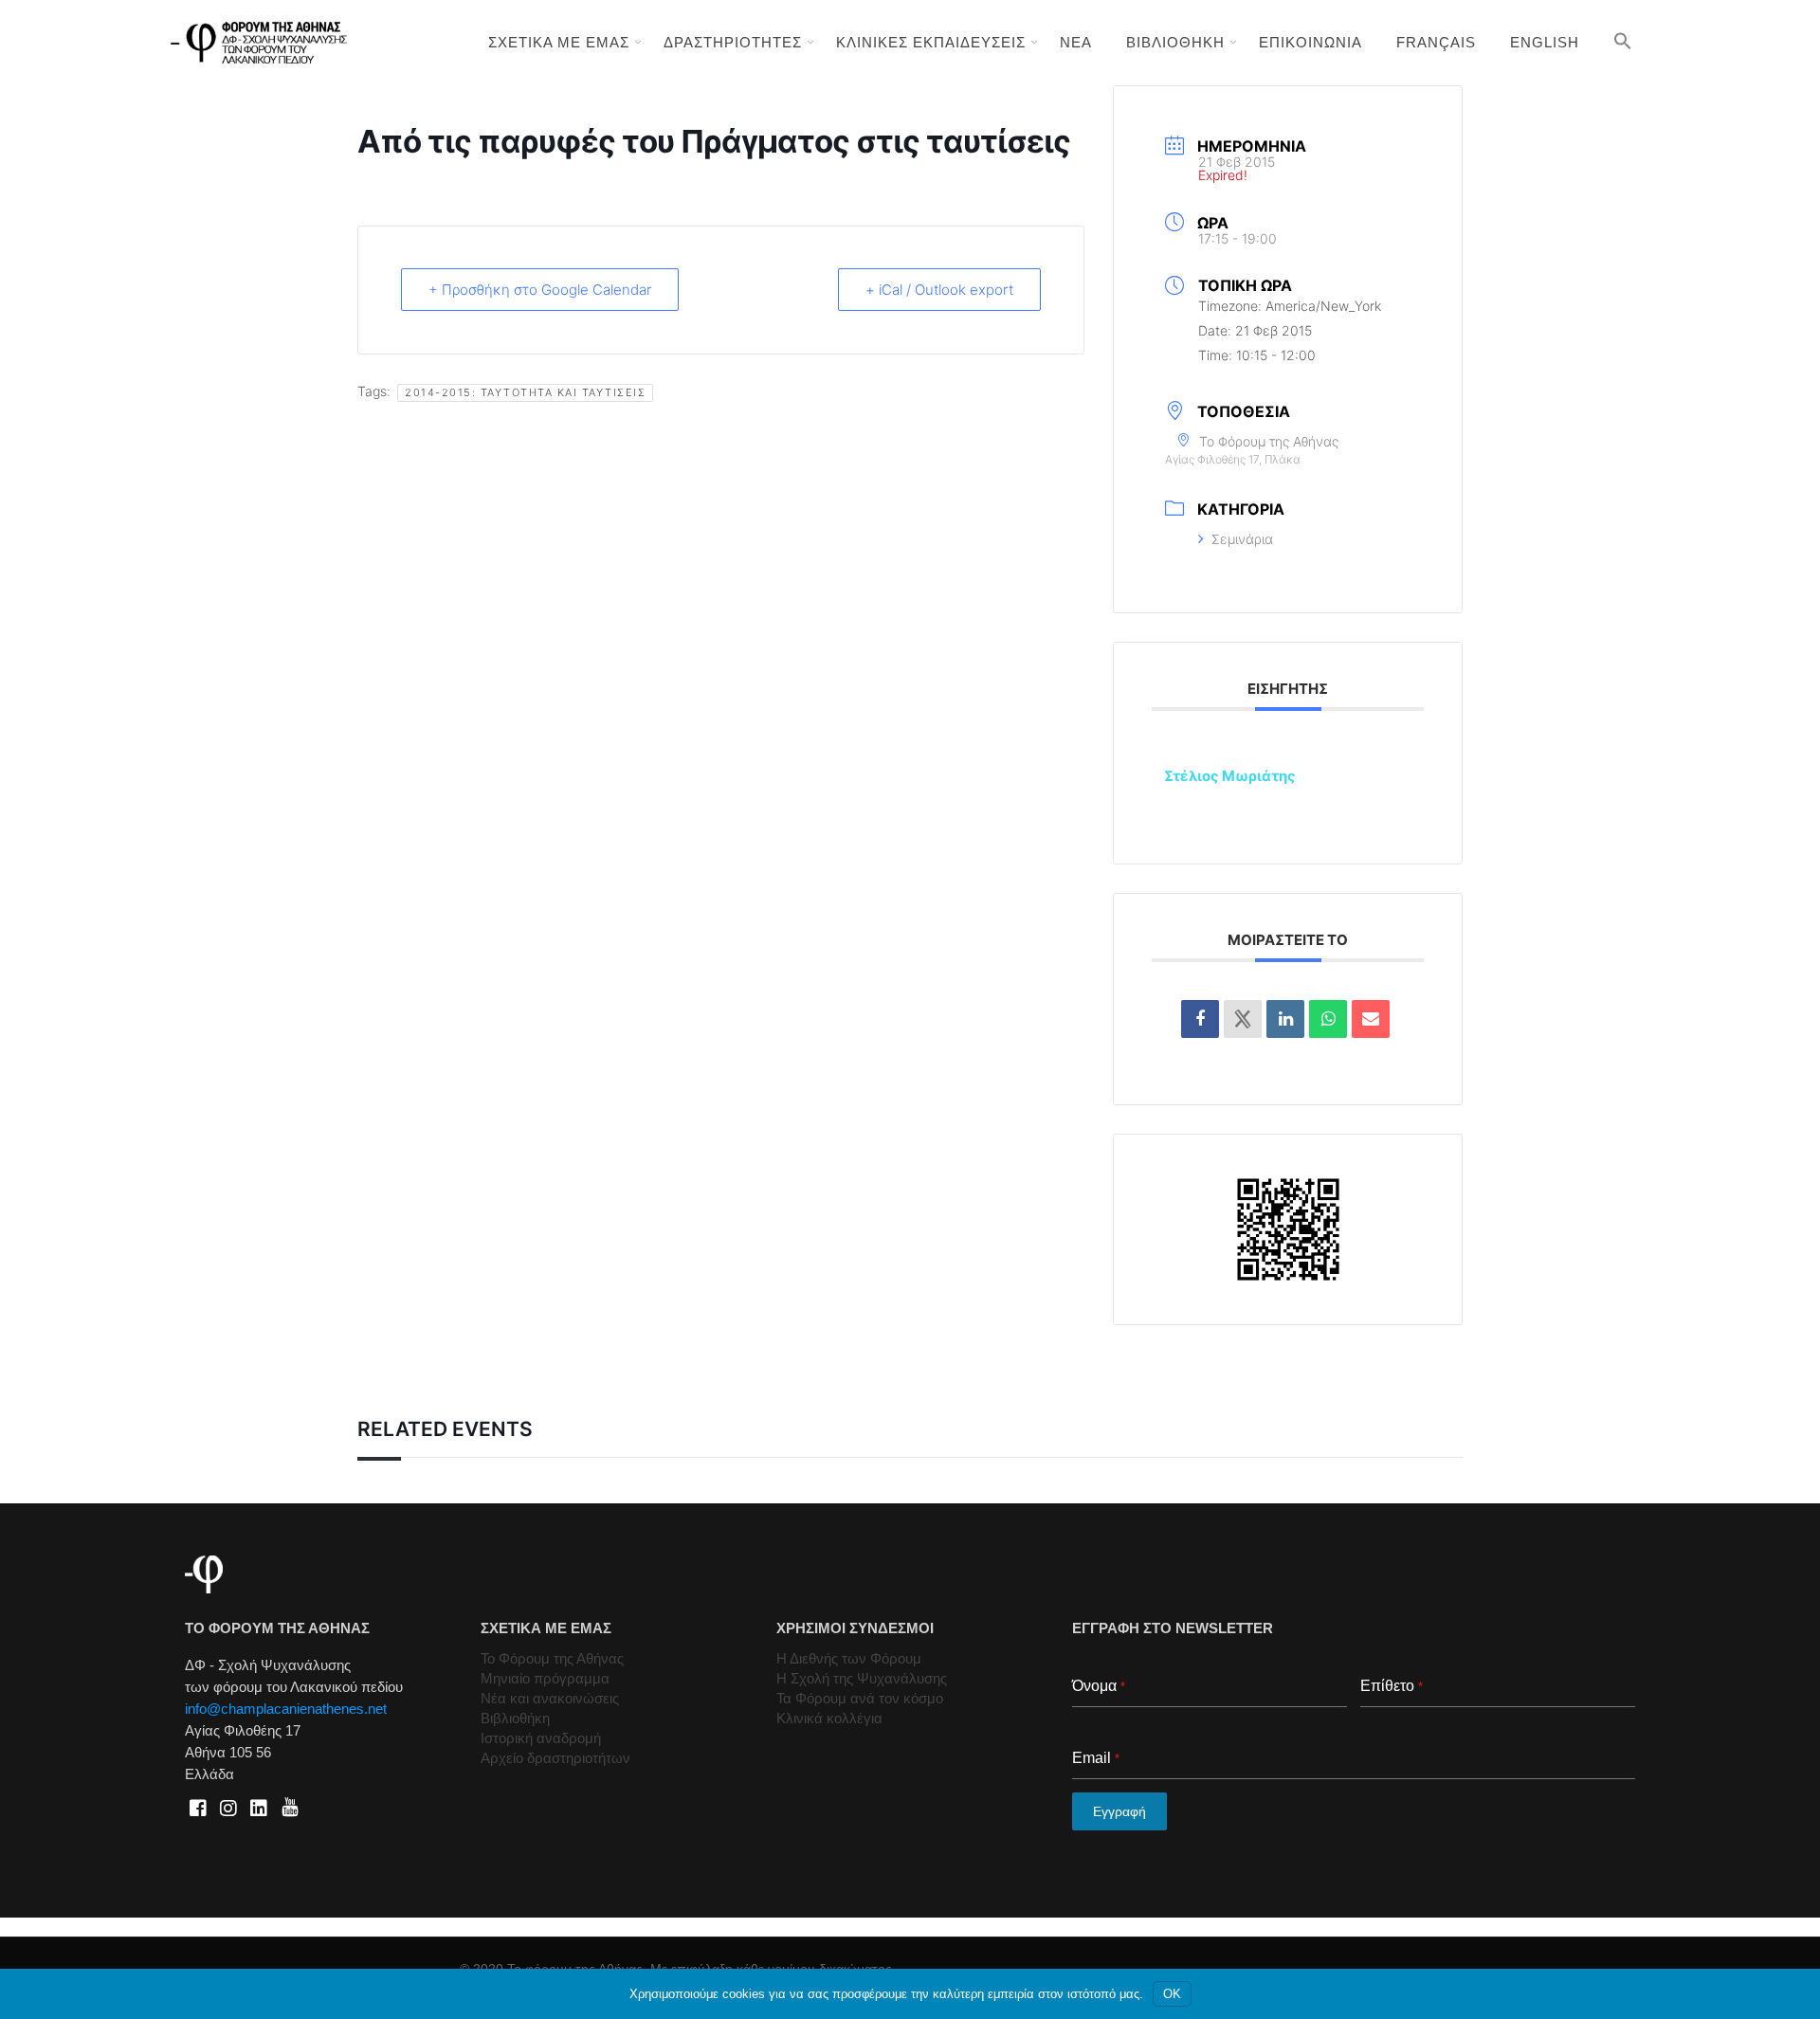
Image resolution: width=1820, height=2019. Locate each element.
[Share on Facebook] (1200, 1019)
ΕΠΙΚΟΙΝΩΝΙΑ (1310, 42)
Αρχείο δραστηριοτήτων (555, 1758)
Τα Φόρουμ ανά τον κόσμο (860, 1698)
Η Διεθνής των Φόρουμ (849, 1658)
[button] (1623, 41)
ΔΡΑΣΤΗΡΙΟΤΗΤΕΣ (733, 42)
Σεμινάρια (1242, 539)
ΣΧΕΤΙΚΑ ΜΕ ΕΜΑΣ (559, 42)
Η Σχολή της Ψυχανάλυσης (862, 1678)
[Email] (1371, 1019)
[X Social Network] (1243, 1019)
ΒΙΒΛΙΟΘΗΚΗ (1175, 42)
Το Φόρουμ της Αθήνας (552, 1658)
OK (1172, 1994)
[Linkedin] (1285, 1019)
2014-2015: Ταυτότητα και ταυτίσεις (525, 392)
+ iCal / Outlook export (939, 290)
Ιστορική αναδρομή (541, 1738)
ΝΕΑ (1076, 42)
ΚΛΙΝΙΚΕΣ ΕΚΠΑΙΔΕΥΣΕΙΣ (931, 42)
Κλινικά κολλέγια (829, 1718)
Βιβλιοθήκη (515, 1718)
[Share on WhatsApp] (1328, 1019)
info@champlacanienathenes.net (286, 1709)
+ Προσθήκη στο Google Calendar (540, 290)
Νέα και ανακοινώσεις (550, 1698)
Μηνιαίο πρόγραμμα (545, 1678)
